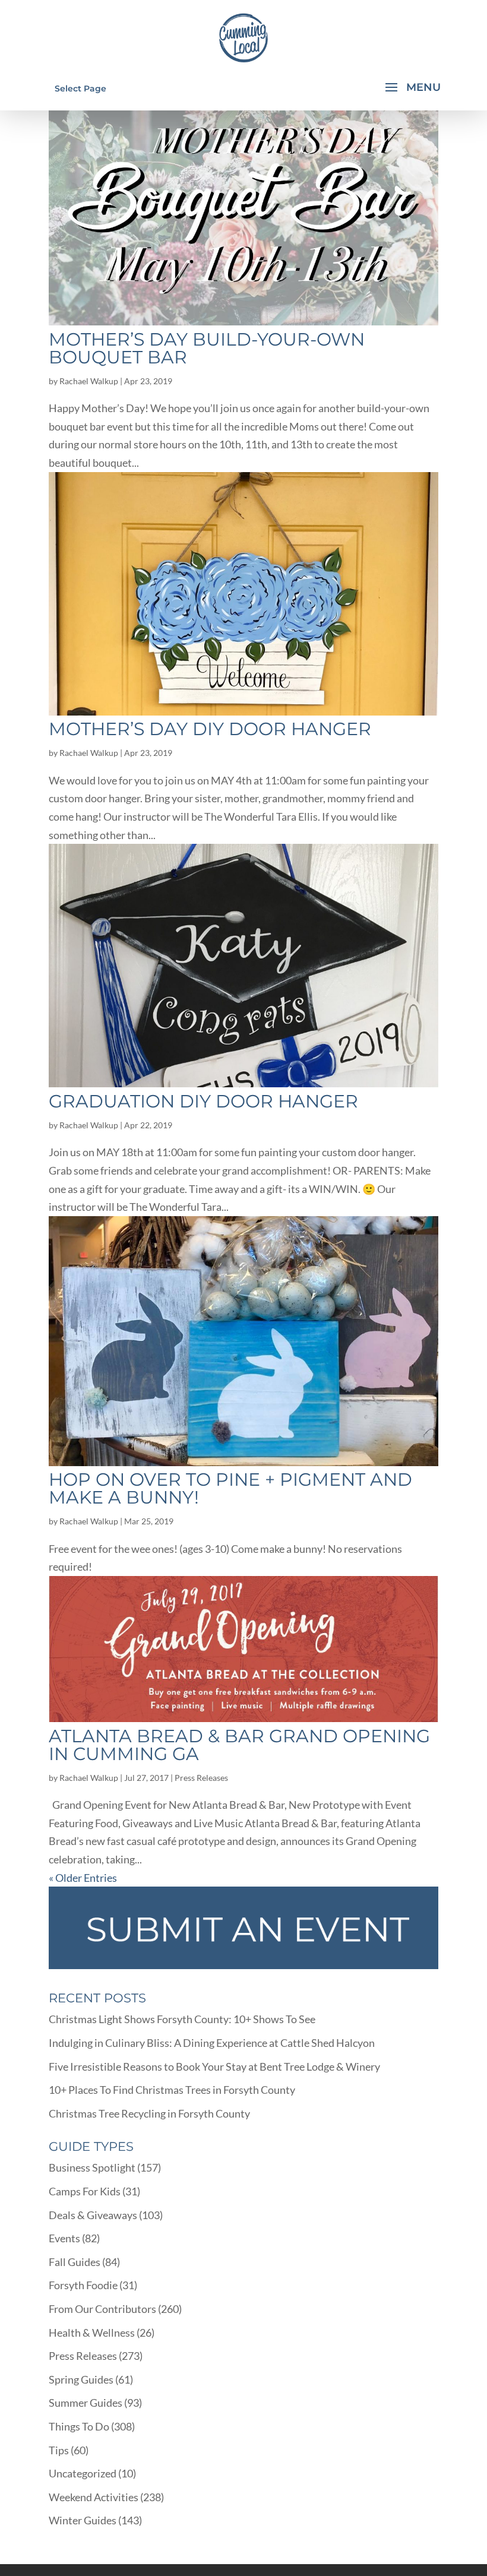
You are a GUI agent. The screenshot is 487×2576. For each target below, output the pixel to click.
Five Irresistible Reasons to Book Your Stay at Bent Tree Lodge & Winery (214, 2067)
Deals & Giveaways (93, 2215)
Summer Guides (86, 2403)
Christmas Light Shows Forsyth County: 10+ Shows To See (182, 2019)
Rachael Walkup (89, 381)
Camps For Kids (85, 2191)
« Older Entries (83, 1878)
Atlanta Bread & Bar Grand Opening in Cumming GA (239, 1745)
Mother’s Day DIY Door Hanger (210, 729)
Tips (59, 2450)
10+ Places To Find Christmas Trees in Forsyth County (172, 2090)
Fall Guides (75, 2262)
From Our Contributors (102, 2309)
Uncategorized (83, 2473)
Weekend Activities (94, 2497)
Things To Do (79, 2426)
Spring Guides (81, 2379)
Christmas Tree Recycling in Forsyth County (149, 2113)
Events (64, 2238)
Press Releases (201, 1778)
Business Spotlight (92, 2167)
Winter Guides (83, 2520)
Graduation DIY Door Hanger (203, 1101)
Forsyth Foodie (83, 2285)
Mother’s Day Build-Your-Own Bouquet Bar (207, 348)
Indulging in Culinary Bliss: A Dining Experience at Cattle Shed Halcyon (212, 2043)
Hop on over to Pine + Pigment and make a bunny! (230, 1488)
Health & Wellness (92, 2333)
